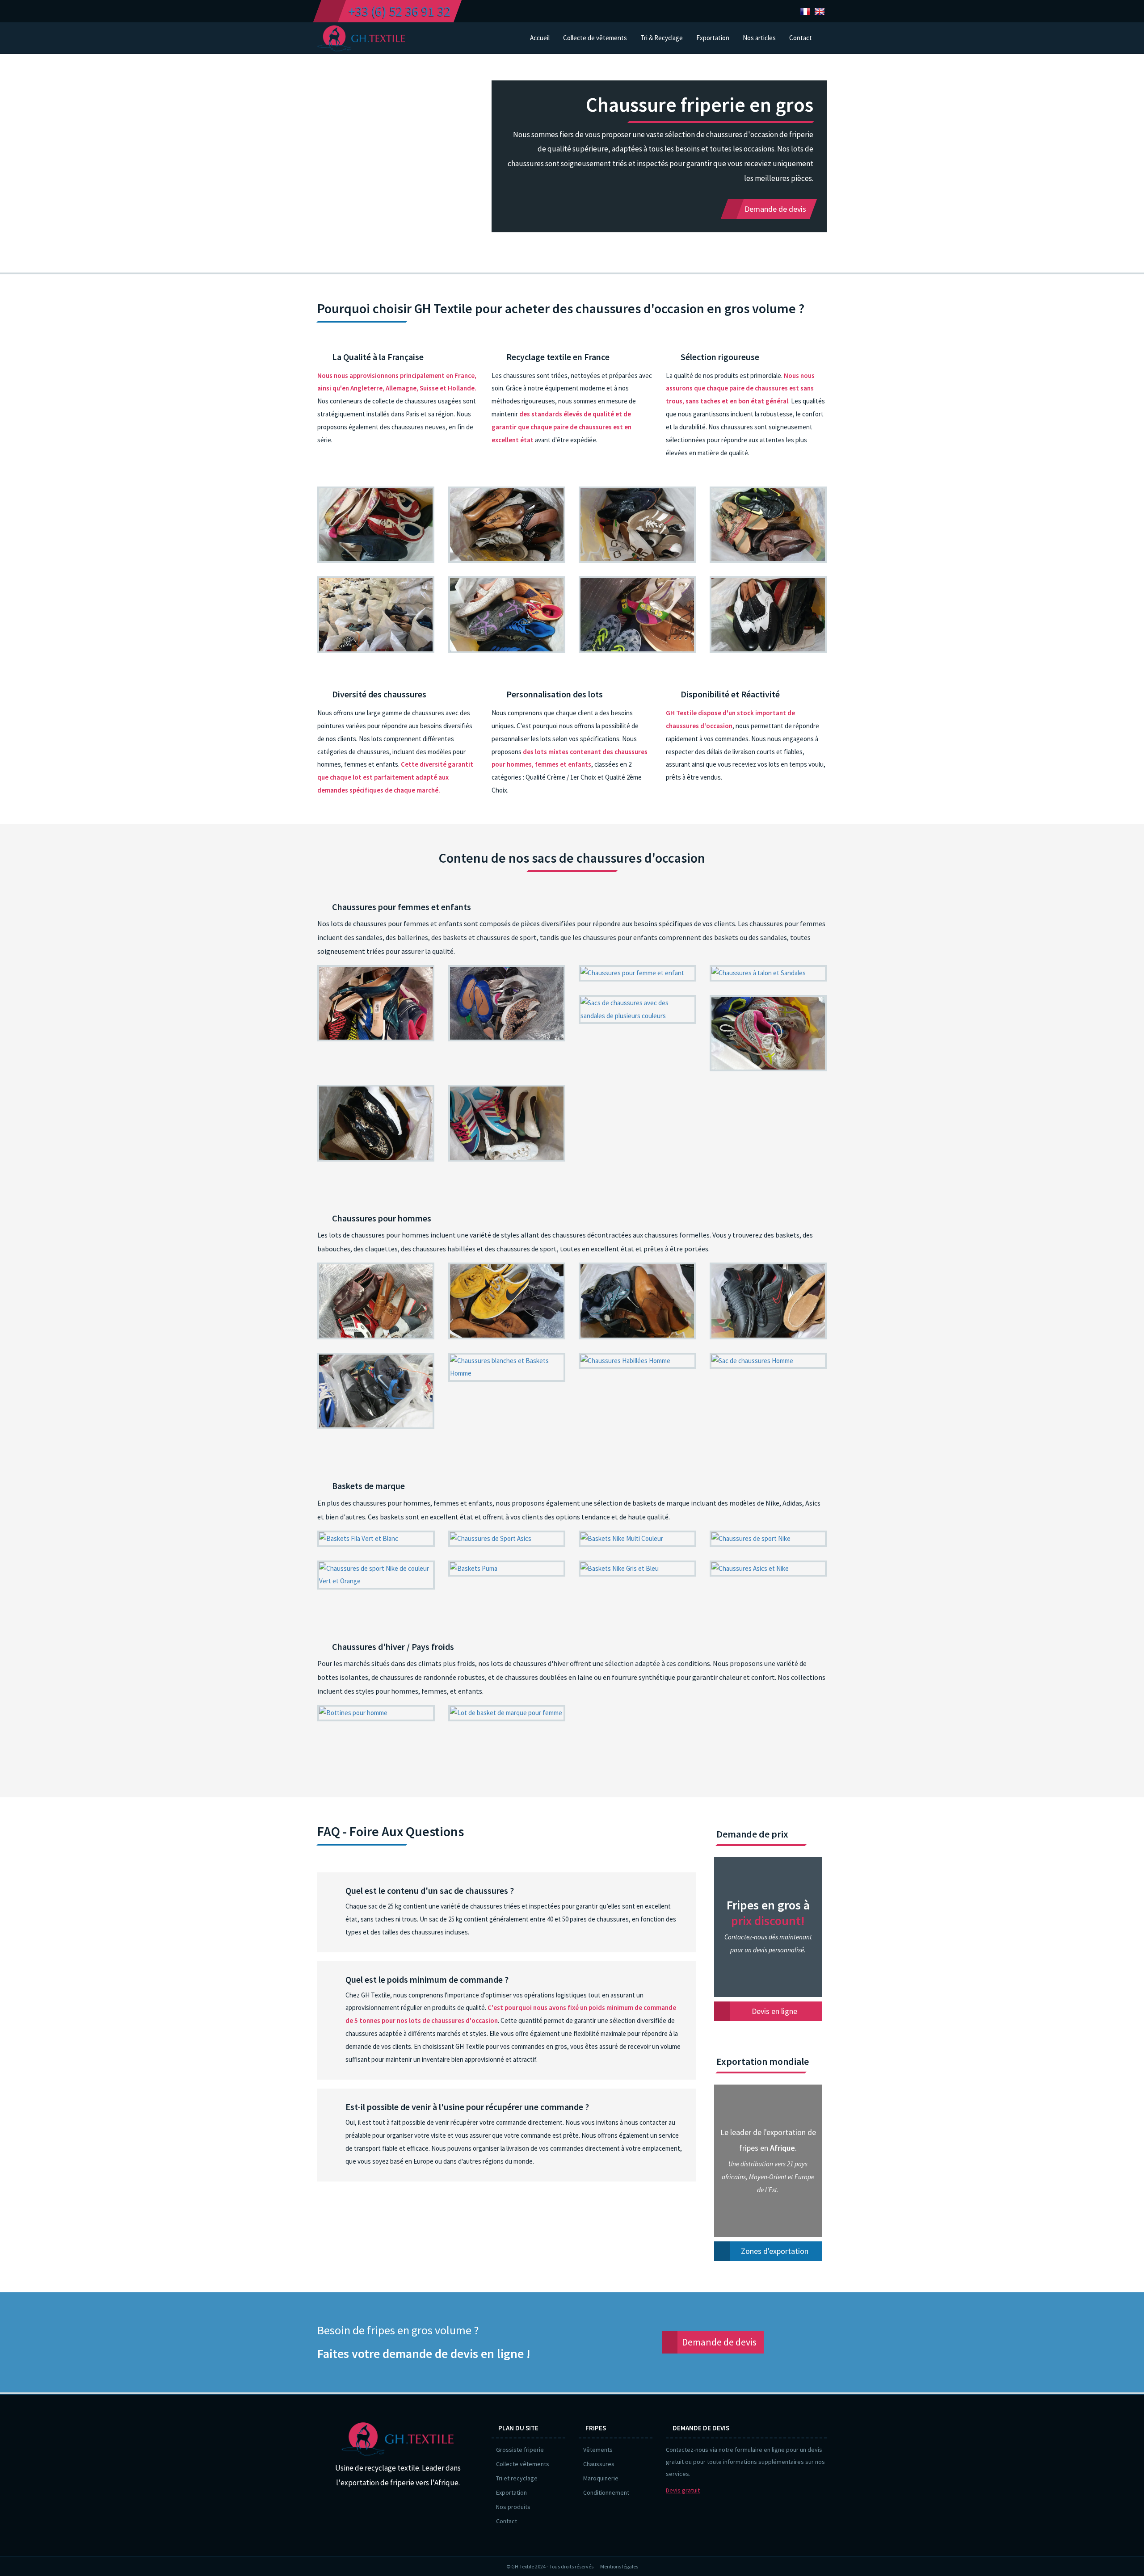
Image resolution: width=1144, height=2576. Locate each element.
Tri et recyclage (517, 2478)
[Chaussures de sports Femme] (768, 1033)
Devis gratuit (683, 2490)
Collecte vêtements (523, 2464)
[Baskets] (507, 1713)
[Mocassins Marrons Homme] (376, 1301)
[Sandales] (637, 1010)
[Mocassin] (768, 615)
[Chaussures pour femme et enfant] (637, 973)
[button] (759, 38)
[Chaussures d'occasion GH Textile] (376, 615)
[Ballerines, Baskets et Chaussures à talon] (507, 1003)
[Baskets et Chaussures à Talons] (507, 615)
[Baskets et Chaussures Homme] (637, 1301)
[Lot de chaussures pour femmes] (507, 1123)
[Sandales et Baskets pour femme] (376, 1123)
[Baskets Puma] (507, 1569)
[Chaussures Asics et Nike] (768, 1569)
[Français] (805, 11)
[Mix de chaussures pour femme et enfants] (768, 525)
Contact (507, 2521)
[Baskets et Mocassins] (768, 1301)
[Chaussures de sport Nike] (768, 1539)
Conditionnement (606, 2492)
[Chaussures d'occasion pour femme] (376, 1003)
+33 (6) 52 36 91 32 (400, 11)
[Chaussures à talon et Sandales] (768, 973)
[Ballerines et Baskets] (376, 525)
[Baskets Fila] (376, 1539)
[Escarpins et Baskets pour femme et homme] (637, 615)
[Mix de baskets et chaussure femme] (637, 525)
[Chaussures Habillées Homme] (637, 1361)
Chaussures (599, 2464)
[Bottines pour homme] (376, 1713)
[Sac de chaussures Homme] (768, 1361)
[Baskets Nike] (637, 1539)
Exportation (511, 2492)
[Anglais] (820, 11)
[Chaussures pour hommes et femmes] (507, 525)
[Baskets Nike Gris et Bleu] (637, 1569)
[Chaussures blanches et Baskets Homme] (507, 1368)
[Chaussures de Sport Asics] (507, 1539)
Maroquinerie (601, 2478)
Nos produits (513, 2507)
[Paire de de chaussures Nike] (376, 1575)
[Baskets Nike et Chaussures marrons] (507, 1301)
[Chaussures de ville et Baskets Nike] (376, 1391)
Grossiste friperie (520, 2450)
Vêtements (598, 2450)
